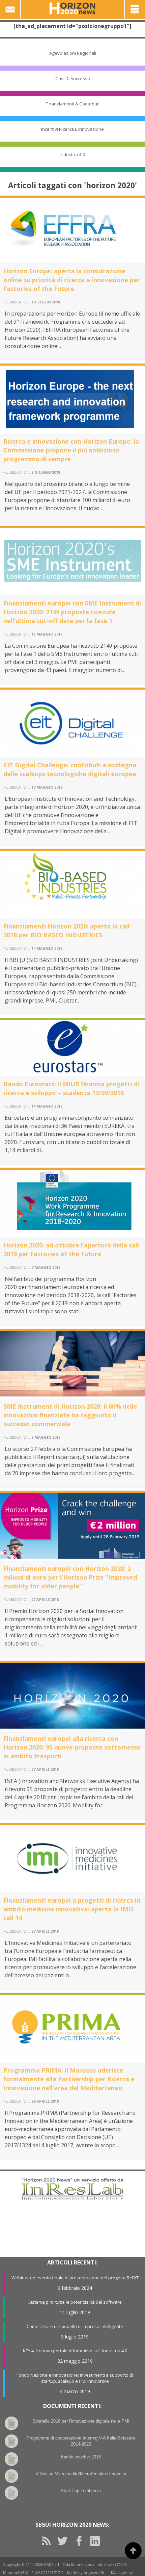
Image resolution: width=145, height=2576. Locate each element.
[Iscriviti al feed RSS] (49, 2541)
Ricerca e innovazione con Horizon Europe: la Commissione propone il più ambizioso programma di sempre (71, 450)
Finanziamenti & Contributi (72, 104)
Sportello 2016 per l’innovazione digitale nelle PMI (81, 2421)
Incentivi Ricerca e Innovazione (72, 129)
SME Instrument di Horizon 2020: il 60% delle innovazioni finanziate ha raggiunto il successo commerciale (70, 1415)
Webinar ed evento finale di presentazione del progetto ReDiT (75, 2278)
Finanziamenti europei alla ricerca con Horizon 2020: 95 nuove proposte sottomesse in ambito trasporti (72, 1747)
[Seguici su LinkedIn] (97, 2541)
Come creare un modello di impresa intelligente (75, 2326)
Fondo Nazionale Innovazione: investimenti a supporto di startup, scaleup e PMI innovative (75, 2378)
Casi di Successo (73, 78)
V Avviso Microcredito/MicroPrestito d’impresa (81, 2474)
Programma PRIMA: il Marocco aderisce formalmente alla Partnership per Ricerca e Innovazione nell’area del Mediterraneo (69, 2079)
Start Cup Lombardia (81, 2491)
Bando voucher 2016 (81, 2457)
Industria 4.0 (72, 154)
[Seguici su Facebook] (81, 2541)
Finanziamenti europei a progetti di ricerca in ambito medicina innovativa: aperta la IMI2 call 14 (72, 1909)
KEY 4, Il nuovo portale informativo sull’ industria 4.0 (75, 2351)
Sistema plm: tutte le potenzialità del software (75, 2302)
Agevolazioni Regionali (73, 53)
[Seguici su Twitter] (65, 2541)
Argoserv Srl (95, 2572)
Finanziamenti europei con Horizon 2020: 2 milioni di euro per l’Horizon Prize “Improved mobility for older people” (70, 1577)
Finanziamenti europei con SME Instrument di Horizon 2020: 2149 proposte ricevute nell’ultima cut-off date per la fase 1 (72, 612)
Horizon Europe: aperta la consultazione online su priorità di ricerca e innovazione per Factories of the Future (72, 280)
